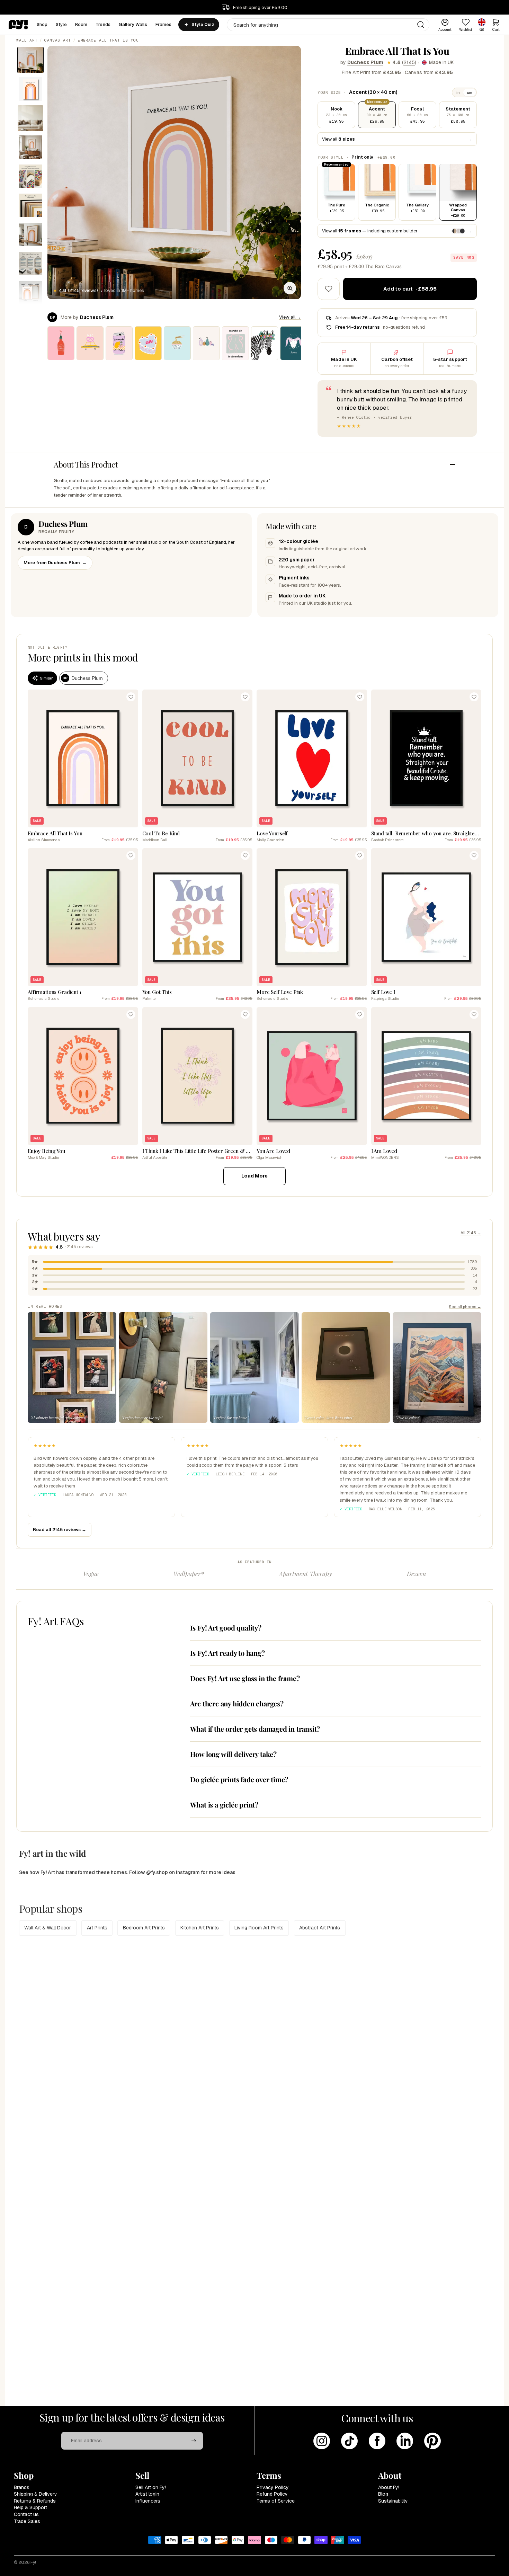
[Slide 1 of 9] (30, 60)
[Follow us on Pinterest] (432, 2441)
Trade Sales (27, 2521)
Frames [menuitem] (164, 24)
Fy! (33, 2562)
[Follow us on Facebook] (377, 2441)
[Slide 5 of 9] (30, 176)
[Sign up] (194, 2441)
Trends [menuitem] (103, 24)
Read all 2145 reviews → (60, 1530)
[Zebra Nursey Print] (265, 343)
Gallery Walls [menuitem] (133, 24)
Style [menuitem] (61, 24)
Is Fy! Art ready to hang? (227, 1653)
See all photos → (465, 1307)
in (458, 92)
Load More (254, 1176)
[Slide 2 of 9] (30, 89)
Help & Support (30, 2507)
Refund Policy (272, 2494)
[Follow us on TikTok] (349, 2441)
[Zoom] (290, 288)
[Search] (421, 25)
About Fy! (389, 2487)
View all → (290, 317)
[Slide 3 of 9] (30, 118)
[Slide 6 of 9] (30, 205)
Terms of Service (276, 2501)
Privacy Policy (273, 2487)
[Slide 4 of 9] (30, 147)
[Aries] (294, 343)
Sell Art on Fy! (151, 2487)
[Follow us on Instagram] (322, 2441)
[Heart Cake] (148, 343)
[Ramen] (177, 343)
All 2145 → (471, 1233)
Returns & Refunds (35, 2501)
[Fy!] (18, 25)
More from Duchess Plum (55, 563)
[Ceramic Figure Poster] (235, 343)
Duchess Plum (365, 62)
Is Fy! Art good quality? (226, 1628)
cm (470, 92)
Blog (383, 2494)
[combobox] (328, 25)
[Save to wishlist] (329, 289)
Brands (22, 2487)
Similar (46, 678)
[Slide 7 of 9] (30, 234)
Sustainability (393, 2501)
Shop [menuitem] (42, 24)
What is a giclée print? (224, 1805)
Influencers (148, 2501)
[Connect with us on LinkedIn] (405, 2441)
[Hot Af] (61, 343)
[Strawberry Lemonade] (119, 343)
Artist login (147, 2494)
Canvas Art (58, 40)
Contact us (26, 2514)
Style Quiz (203, 25)
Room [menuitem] (81, 24)
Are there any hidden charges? (237, 1703)
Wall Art (27, 40)
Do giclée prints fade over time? (239, 1779)
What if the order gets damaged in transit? (255, 1729)
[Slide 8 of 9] (30, 264)
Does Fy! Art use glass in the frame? (245, 1678)
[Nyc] (90, 343)
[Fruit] (206, 343)
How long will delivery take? (233, 1754)
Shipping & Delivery (35, 2494)
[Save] (131, 697)
